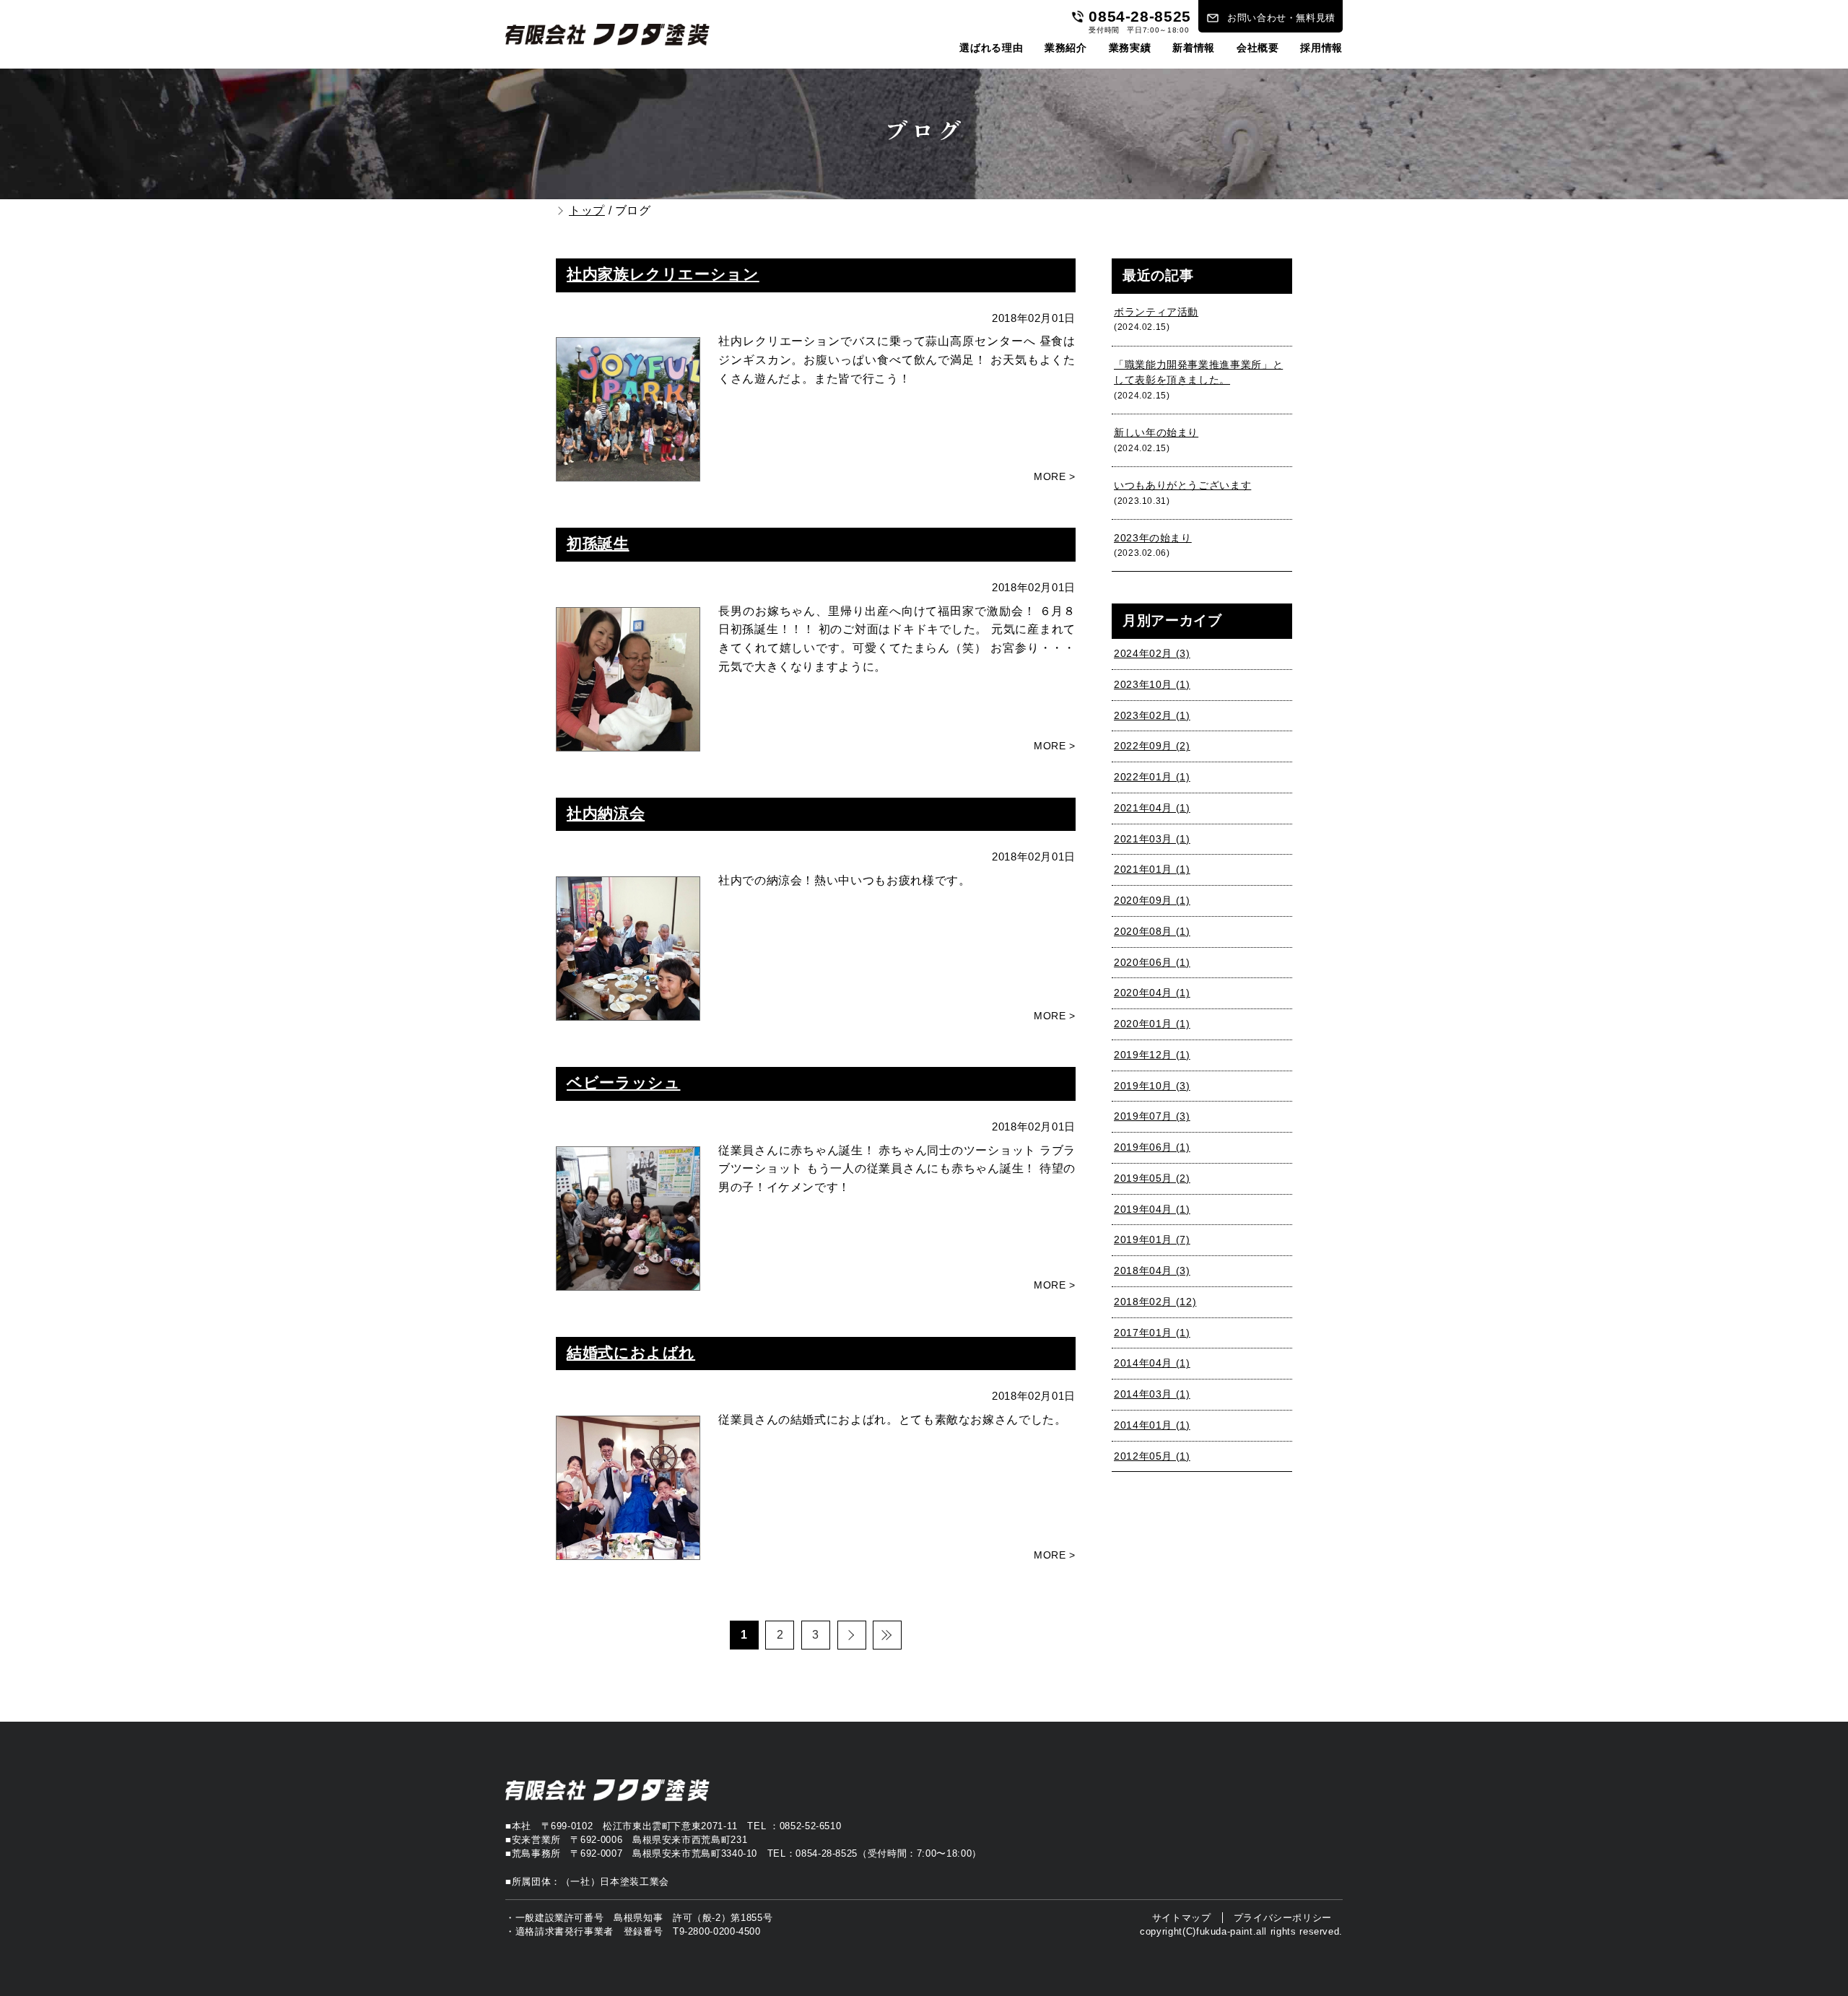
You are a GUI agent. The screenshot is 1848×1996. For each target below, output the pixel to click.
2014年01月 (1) (1152, 1425)
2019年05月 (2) (1152, 1178)
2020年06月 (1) (1152, 963)
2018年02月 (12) (1155, 1302)
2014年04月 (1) (1152, 1363)
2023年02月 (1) (1152, 716)
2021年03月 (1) (1152, 839)
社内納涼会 (606, 814)
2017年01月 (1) (1152, 1333)
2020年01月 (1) (1152, 1024)
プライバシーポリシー (1283, 1918)
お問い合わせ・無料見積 (1281, 18)
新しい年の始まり (1156, 433)
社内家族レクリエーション (663, 274)
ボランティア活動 (1156, 312)
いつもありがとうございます (1182, 485)
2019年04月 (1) (1152, 1210)
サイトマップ (1182, 1918)
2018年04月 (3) (1152, 1271)
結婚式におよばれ (631, 1353)
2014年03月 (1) (1152, 1394)
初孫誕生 (598, 544)
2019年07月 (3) (1152, 1116)
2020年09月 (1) (1152, 901)
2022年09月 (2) (1152, 746)
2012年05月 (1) (1152, 1456)
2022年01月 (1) (1152, 777)
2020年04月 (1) (1152, 993)
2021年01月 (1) (1152, 870)
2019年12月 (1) (1152, 1055)
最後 (887, 1635)
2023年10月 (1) (1152, 685)
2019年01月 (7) (1152, 1240)
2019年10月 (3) (1152, 1086)
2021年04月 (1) (1152, 808)
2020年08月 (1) (1152, 932)
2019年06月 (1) (1152, 1147)
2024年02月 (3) (1152, 654)
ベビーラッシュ (623, 1083)
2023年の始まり (1153, 538)
